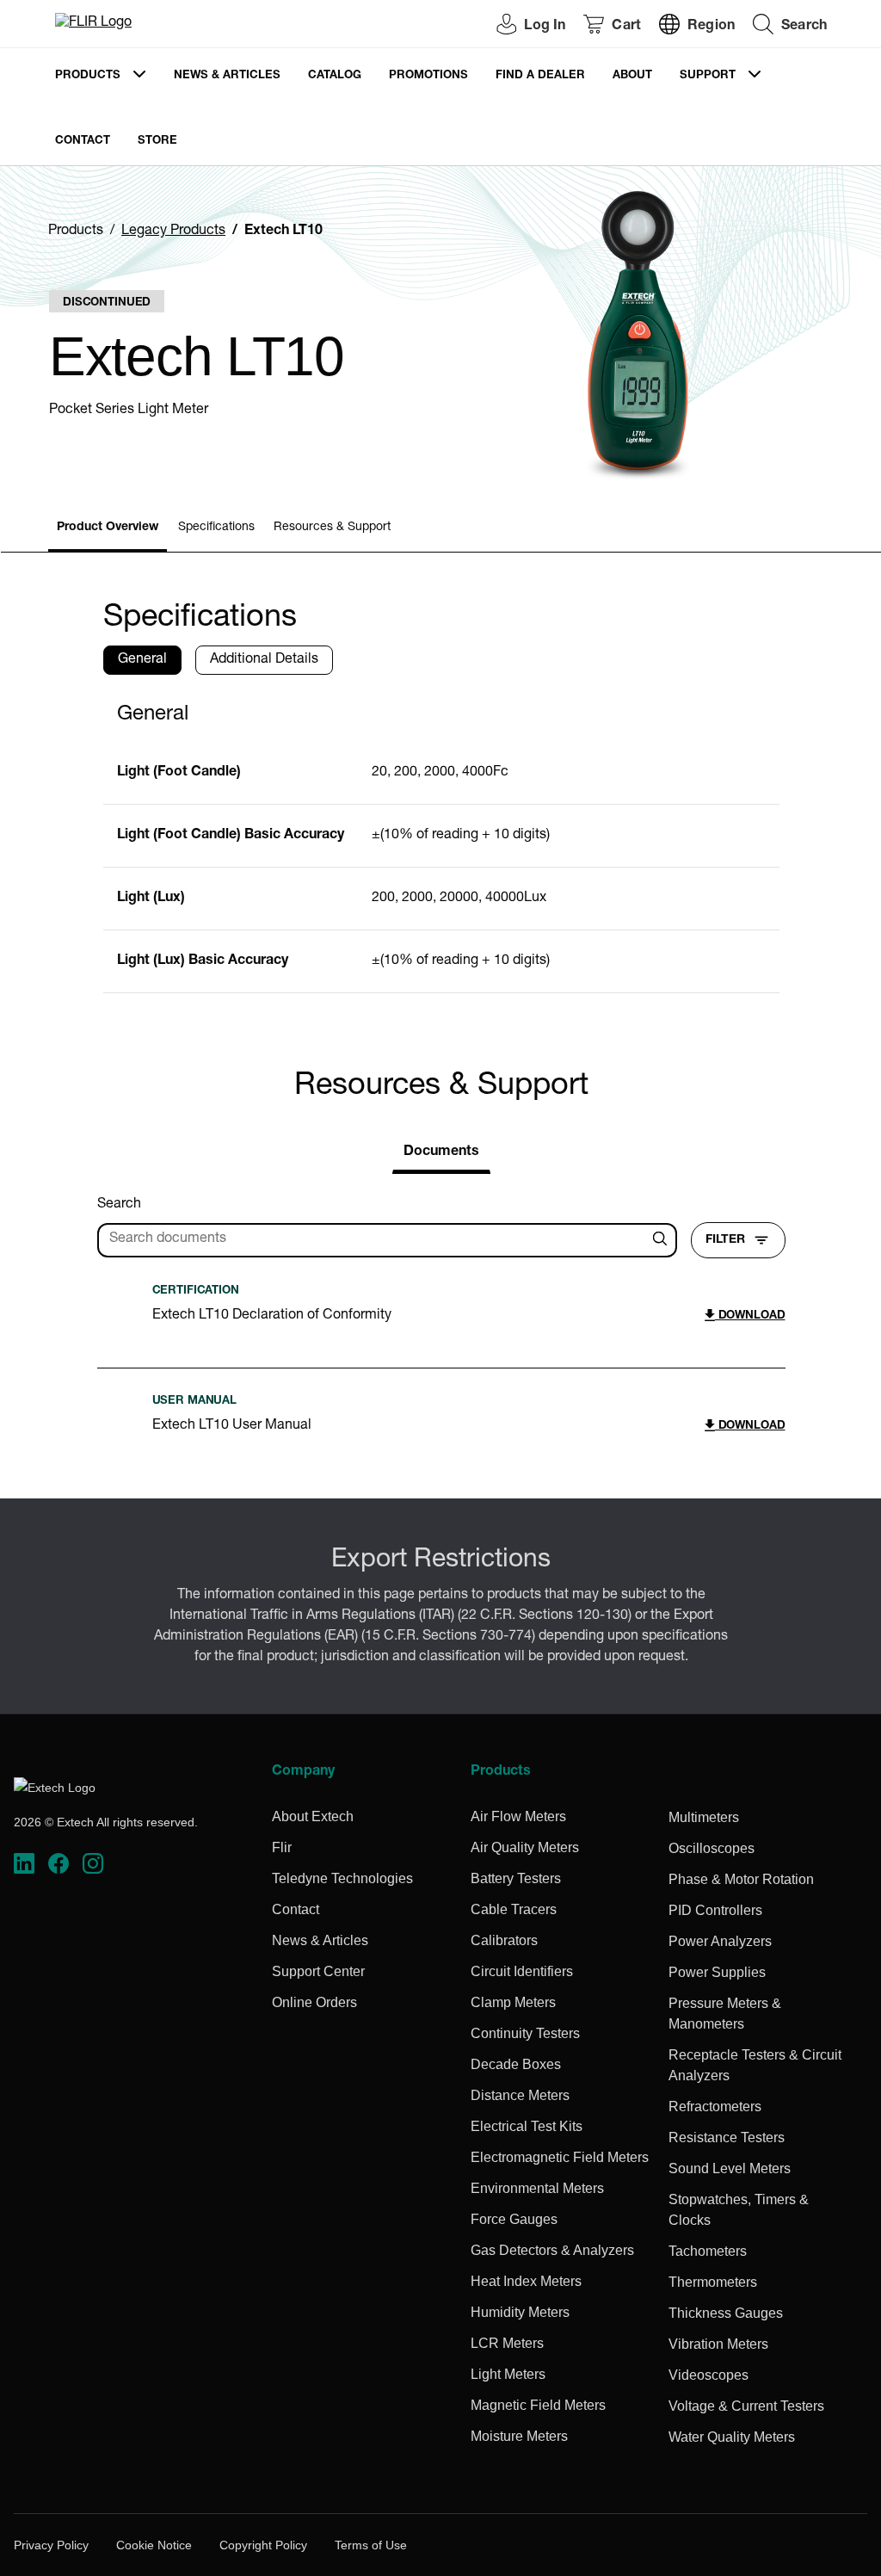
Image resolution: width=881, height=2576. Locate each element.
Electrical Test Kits (527, 2126)
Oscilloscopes (712, 1848)
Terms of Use (371, 2545)
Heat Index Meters (526, 2281)
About (632, 76)
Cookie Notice (154, 2545)
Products (88, 76)
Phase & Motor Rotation (741, 1879)
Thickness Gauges (726, 2313)
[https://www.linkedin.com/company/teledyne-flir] (24, 1864)
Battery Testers (516, 1878)
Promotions (428, 76)
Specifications (216, 528)
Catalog (335, 76)
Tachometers (708, 2251)
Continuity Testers (525, 2033)
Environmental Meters (537, 2188)
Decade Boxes (516, 2064)
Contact (83, 142)
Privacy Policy (51, 2545)
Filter (725, 1240)
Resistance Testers (727, 2137)
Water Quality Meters (732, 2437)
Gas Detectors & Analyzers (552, 2250)
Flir (282, 1847)
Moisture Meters (519, 2436)
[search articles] (662, 1240)
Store (157, 142)
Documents (441, 1152)
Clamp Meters (513, 2002)
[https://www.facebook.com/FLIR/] (59, 1864)
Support (708, 76)
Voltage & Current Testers (746, 2406)
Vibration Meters (718, 2344)
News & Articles (227, 76)
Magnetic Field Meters (538, 2405)
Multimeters (704, 1817)
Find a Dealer (540, 76)
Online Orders (314, 2002)
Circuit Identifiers (522, 1971)
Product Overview (108, 528)
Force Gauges (514, 2219)
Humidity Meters (520, 2312)
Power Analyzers (720, 1941)
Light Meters (508, 2374)
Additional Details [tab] (264, 660)
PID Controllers (715, 1910)
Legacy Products (173, 232)
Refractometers (715, 2107)
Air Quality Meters (525, 1847)
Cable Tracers (514, 1909)
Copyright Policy (263, 2545)
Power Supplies (717, 1972)
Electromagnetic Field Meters (560, 2157)
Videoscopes (708, 2375)
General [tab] (142, 660)
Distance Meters (520, 2095)
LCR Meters (507, 2343)
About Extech (313, 1816)
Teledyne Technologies (342, 1878)
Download (750, 1316)
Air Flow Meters (518, 1816)
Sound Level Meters (730, 2168)
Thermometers (713, 2282)
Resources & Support (332, 528)
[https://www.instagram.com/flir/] (93, 1864)
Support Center (318, 1971)
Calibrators (504, 1940)
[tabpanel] (441, 841)
